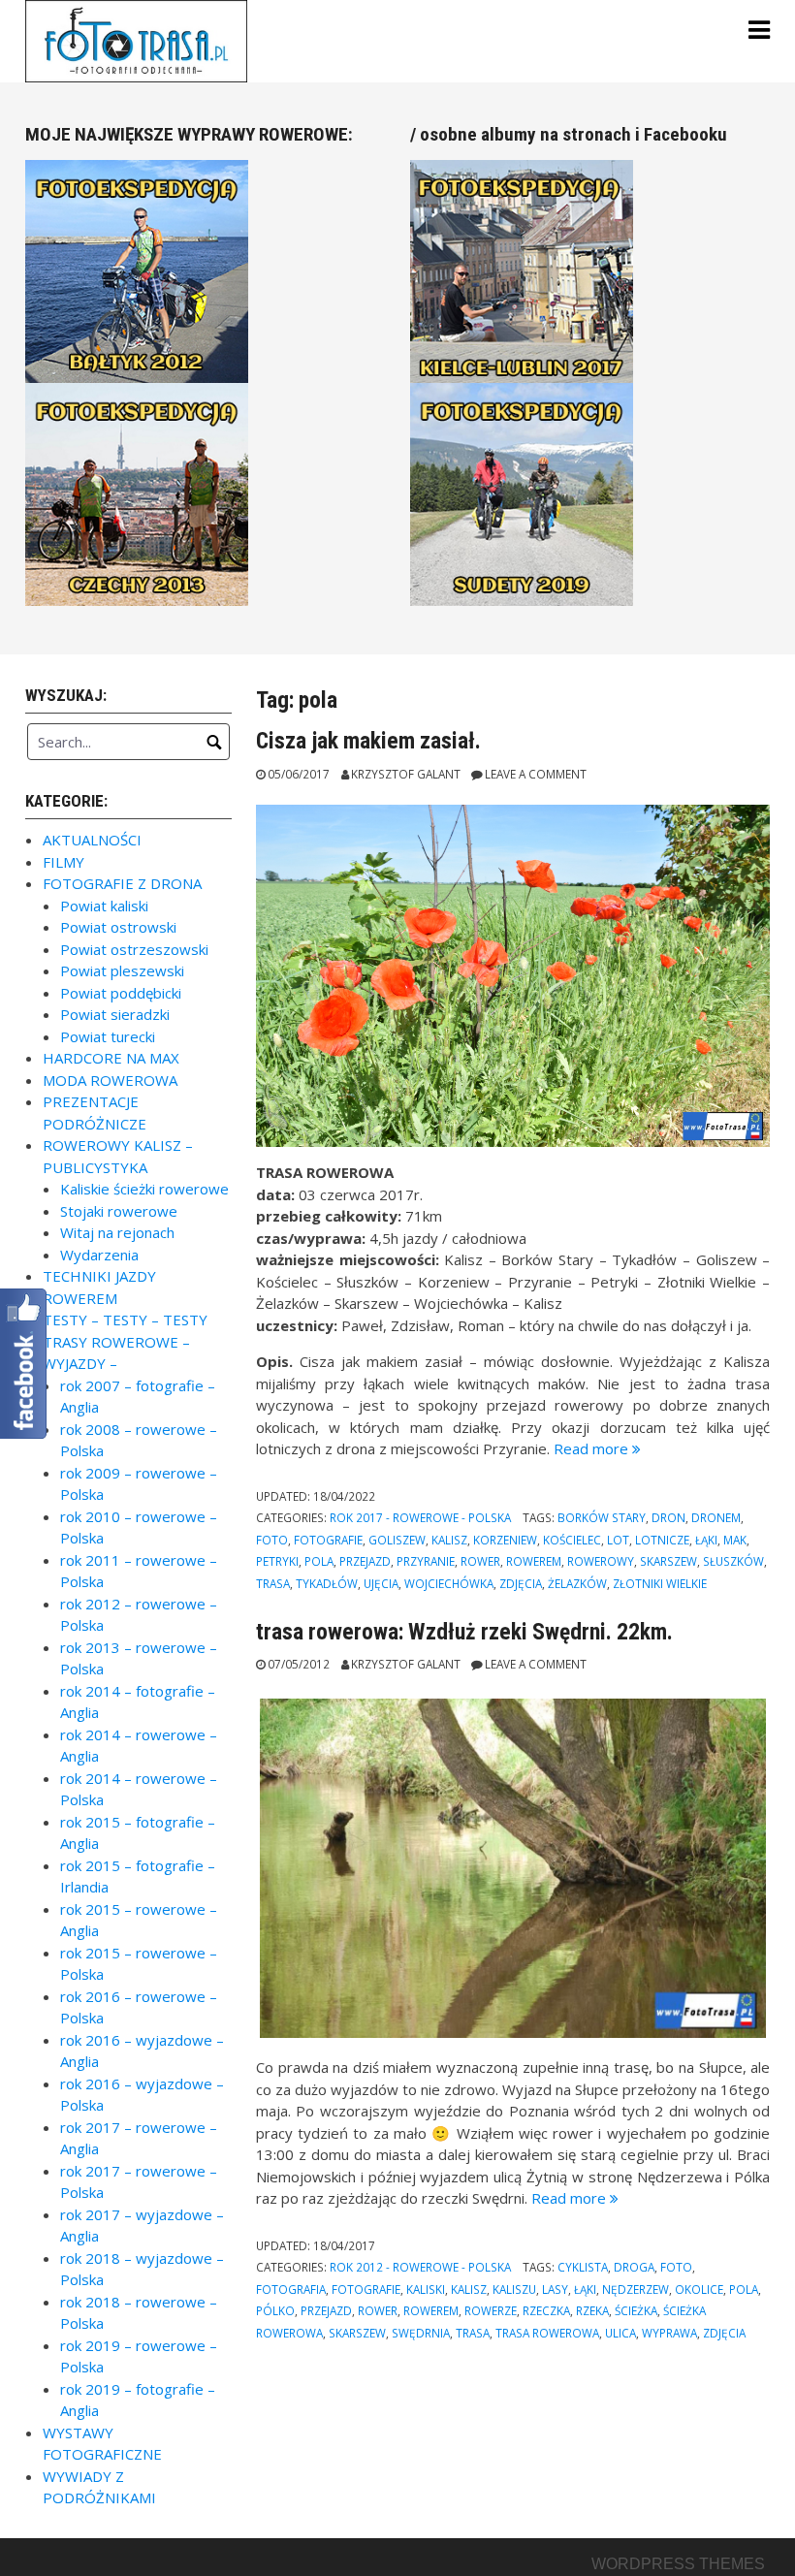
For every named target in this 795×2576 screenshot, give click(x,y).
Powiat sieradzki (115, 1014)
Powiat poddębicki (121, 993)
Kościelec (572, 1540)
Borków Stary (602, 1517)
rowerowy (601, 1561)
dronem (716, 1517)
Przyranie (426, 1561)
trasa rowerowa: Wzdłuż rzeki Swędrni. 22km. (464, 1632)
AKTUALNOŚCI (92, 840)
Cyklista (583, 2267)
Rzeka (592, 2310)
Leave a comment (536, 774)
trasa (273, 1583)
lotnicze (662, 1540)
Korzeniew (505, 1540)
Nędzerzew (636, 2289)
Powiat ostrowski (118, 927)
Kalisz (449, 1540)
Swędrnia (421, 2333)
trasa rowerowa (547, 2333)
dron (668, 1517)
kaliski (426, 2289)
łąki (706, 1540)
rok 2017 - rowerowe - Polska (420, 1517)
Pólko (275, 2310)
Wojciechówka (449, 1583)
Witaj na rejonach (117, 1232)
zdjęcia (521, 1583)
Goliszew (397, 1540)
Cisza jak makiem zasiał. (368, 741)
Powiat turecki (108, 1036)
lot (618, 1540)
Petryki (277, 1561)
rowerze (491, 2310)
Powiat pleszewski (122, 970)
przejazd (365, 1561)
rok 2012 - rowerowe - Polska (420, 2267)
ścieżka (636, 2310)
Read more (597, 1448)
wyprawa (669, 2333)
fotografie (328, 1540)
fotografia (291, 2289)
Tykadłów (327, 1583)
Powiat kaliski (104, 906)
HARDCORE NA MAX (111, 1058)
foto (272, 1540)
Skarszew (668, 1561)
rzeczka (546, 2310)
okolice (699, 2289)
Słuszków (733, 1561)
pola (319, 1561)
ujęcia (381, 1583)
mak (735, 1540)
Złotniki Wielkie (660, 1583)
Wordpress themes (678, 2564)
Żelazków (577, 1583)
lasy (555, 2289)
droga (634, 2267)
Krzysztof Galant (406, 774)
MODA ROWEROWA (110, 1080)
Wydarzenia (99, 1255)
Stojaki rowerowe (119, 1211)
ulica (620, 2333)
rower (480, 1561)
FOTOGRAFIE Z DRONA (122, 883)
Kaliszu (514, 2289)
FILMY (64, 862)
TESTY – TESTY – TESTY (125, 1320)
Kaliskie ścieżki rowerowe (144, 1189)
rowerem (534, 1561)
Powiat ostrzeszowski (134, 949)
